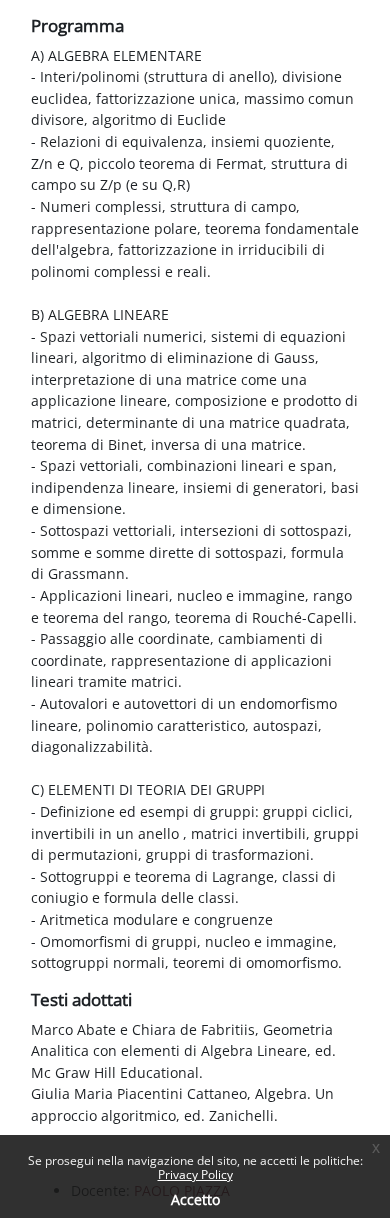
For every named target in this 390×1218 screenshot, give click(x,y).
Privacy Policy (195, 1174)
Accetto (195, 1199)
